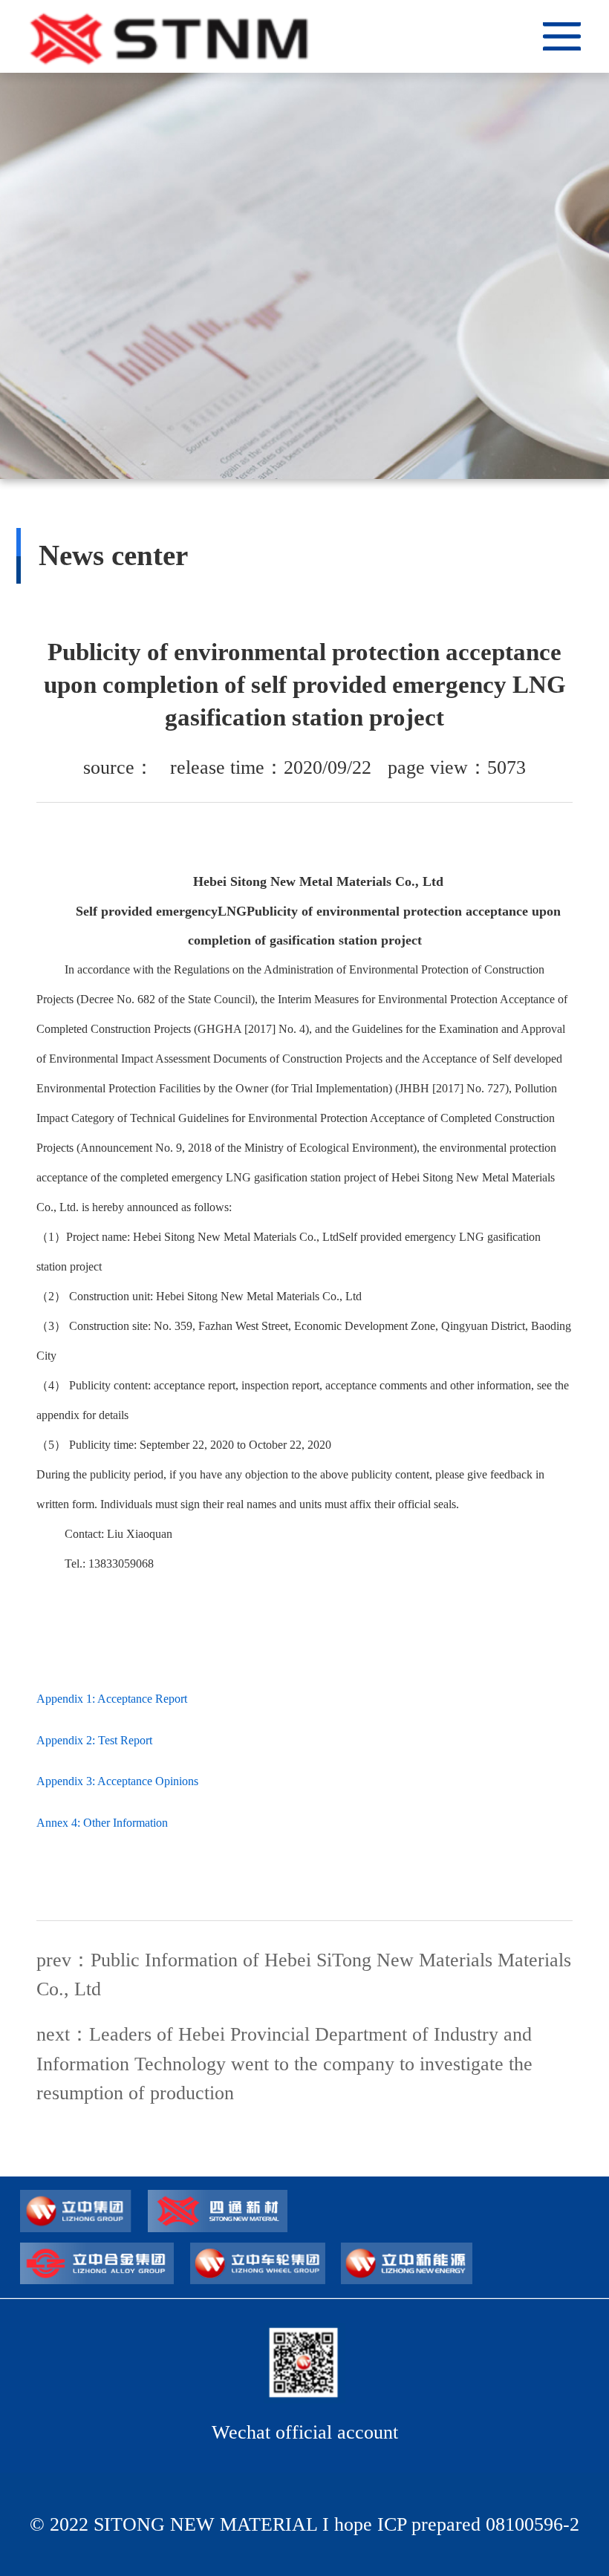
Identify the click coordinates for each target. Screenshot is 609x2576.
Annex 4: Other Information (102, 1823)
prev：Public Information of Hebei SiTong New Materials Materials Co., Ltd (304, 1975)
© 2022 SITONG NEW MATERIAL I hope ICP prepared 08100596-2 (304, 2524)
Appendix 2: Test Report (94, 1741)
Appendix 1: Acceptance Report (112, 1699)
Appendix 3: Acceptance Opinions (117, 1781)
